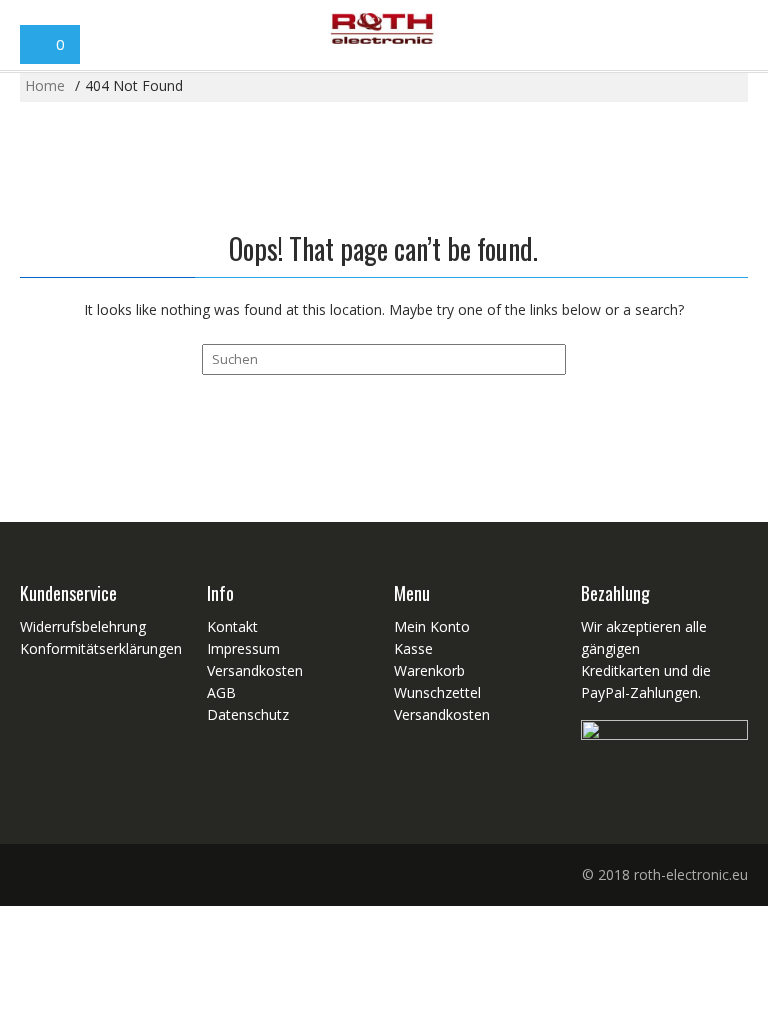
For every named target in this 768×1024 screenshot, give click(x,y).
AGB (221, 692)
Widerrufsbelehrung (83, 626)
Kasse (413, 648)
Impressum (243, 648)
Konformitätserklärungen (101, 648)
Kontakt (232, 626)
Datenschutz (248, 714)
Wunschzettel (437, 692)
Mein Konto (432, 626)
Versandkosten (255, 670)
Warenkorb (429, 670)
